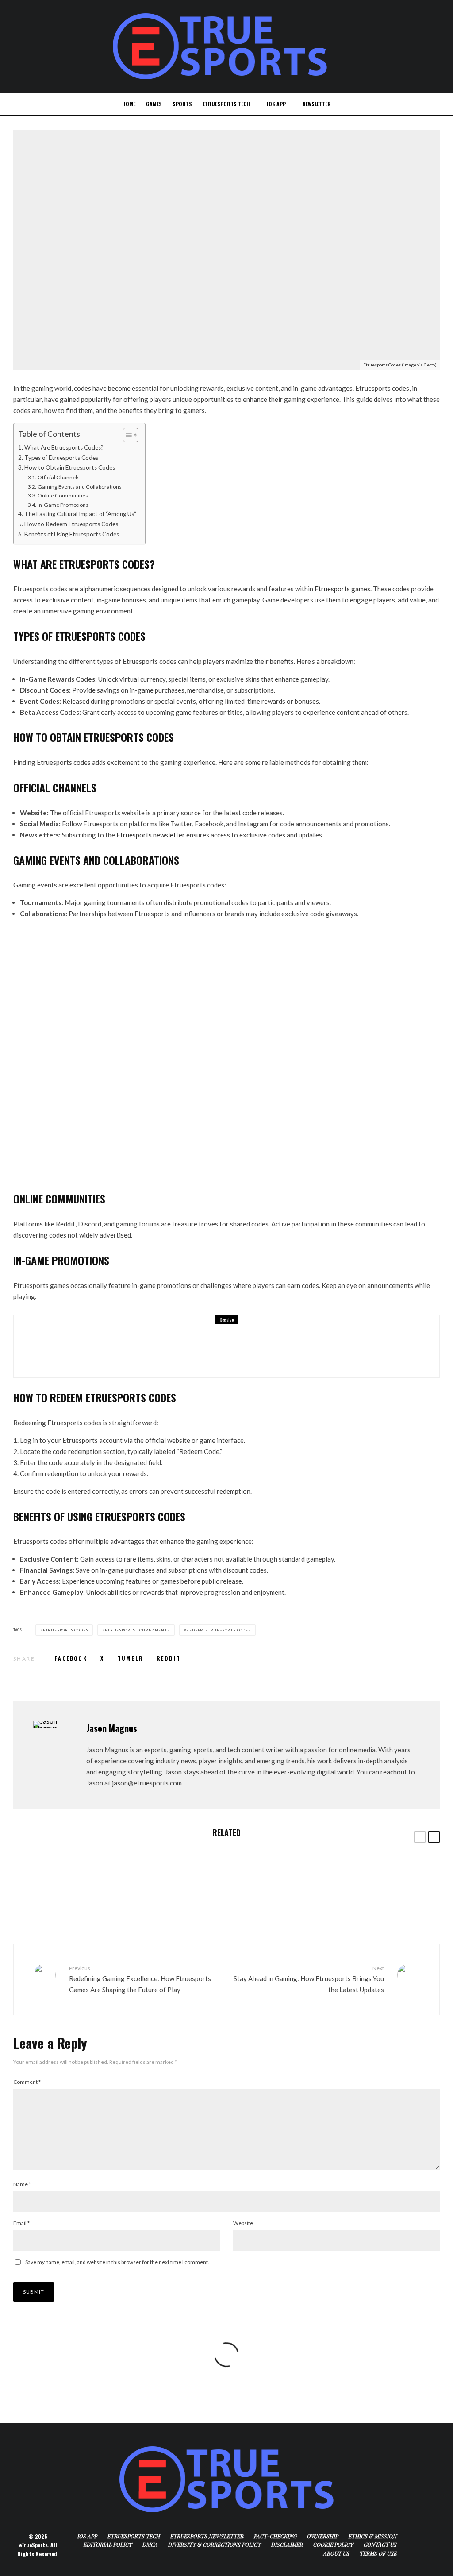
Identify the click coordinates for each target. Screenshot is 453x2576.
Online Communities (63, 496)
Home (129, 104)
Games (154, 104)
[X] (403, 104)
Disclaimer (287, 2545)
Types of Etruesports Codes (61, 458)
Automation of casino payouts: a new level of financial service (110, 1906)
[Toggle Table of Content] (126, 435)
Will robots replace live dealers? (289, 1866)
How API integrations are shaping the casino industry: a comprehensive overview (100, 1870)
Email (21, 2223)
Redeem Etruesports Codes (218, 1630)
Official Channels (58, 477)
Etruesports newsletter (151, 835)
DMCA (150, 2545)
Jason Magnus (112, 1728)
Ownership (323, 2536)
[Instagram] (418, 104)
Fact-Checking (275, 2536)
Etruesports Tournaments (137, 1630)
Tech (73, 307)
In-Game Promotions (63, 505)
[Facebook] (389, 104)
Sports (182, 104)
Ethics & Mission (373, 2536)
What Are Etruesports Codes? (64, 447)
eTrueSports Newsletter (207, 2536)
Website (243, 2223)
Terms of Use (378, 2553)
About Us (336, 2553)
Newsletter (317, 104)
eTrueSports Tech (226, 104)
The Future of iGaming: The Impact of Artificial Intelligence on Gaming (333, 1910)
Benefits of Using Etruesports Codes (72, 534)
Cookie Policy (333, 2545)
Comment (27, 2082)
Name (22, 2184)
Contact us (380, 2545)
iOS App (276, 104)
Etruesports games (342, 589)
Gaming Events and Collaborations (79, 487)
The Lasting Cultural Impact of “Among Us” (80, 514)
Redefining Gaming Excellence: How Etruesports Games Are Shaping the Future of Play (140, 1979)
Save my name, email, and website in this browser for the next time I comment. (117, 2262)
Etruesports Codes (66, 1630)
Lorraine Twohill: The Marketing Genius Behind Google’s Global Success (218, 1353)
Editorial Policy (108, 2545)
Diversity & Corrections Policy (215, 2545)
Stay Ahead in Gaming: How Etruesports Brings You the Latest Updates (309, 1979)
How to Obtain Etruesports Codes (70, 467)
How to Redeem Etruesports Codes (71, 524)
